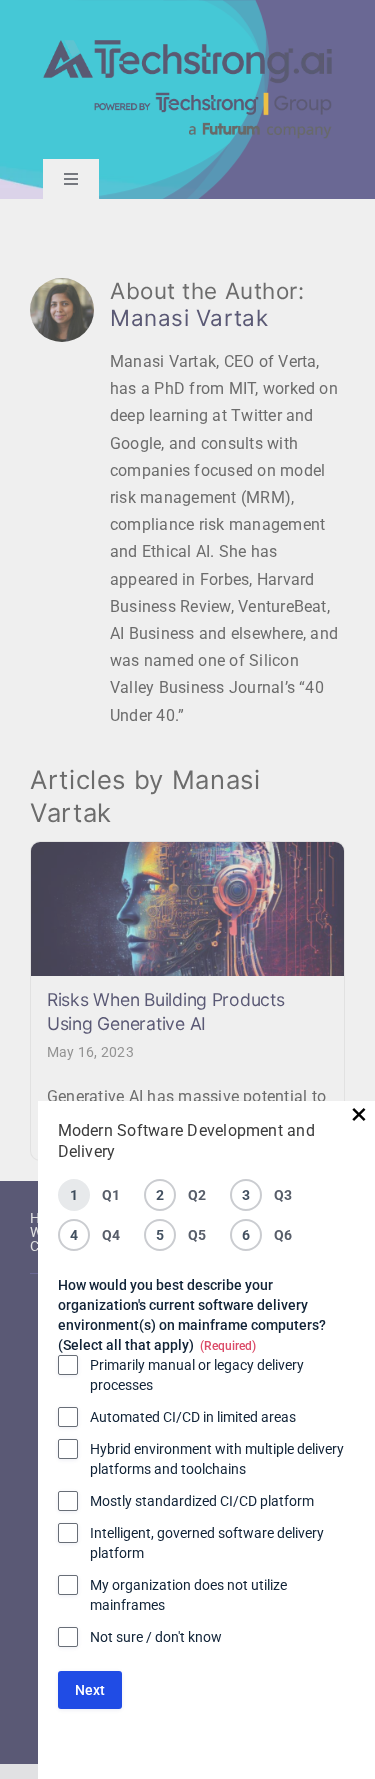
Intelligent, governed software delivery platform (207, 1543)
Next (90, 1690)
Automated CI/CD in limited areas (193, 1417)
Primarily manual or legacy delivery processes (197, 1375)
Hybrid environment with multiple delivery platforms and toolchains (217, 1459)
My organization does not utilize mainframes (188, 1595)
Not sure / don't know (156, 1637)
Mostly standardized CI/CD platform (202, 1501)
